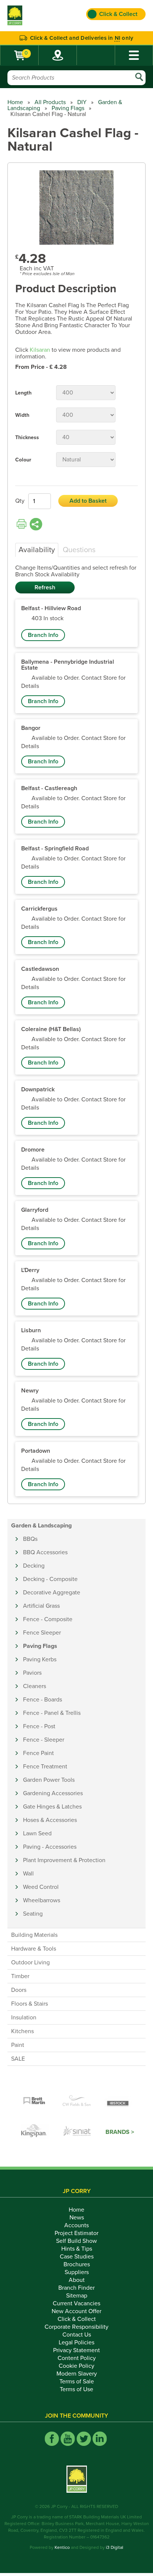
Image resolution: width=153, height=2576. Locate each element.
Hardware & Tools (34, 1949)
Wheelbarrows (42, 1900)
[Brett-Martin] (34, 2101)
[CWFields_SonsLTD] (76, 2101)
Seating (33, 1914)
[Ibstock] (119, 2101)
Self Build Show (76, 2241)
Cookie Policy (76, 2366)
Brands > (120, 2132)
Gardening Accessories (53, 1793)
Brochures (77, 2264)
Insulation (24, 2018)
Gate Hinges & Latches (52, 1807)
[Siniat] (77, 2132)
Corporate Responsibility (76, 2327)
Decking (34, 1566)
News (77, 2218)
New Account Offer (76, 2311)
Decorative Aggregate (52, 1593)
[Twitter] (84, 2439)
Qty (20, 501)
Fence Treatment (45, 1767)
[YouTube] (68, 2439)
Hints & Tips (77, 2249)
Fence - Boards (43, 1700)
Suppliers (77, 2272)
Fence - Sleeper (44, 1740)
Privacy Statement (76, 2350)
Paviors (32, 1673)
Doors (19, 1990)
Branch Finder (76, 2288)
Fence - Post (39, 1726)
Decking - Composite (50, 1579)
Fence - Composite (48, 1619)
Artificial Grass (41, 1606)
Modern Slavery (77, 2374)
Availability (37, 550)
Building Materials (34, 1935)
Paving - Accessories (50, 1847)
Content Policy (77, 2358)
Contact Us (77, 2335)
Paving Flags (68, 108)
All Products (50, 102)
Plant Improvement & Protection (64, 1860)
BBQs (30, 1539)
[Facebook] (52, 2439)
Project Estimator (76, 2233)
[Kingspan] (35, 2132)
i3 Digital (115, 2547)
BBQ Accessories (45, 1552)
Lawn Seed (37, 1833)
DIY (82, 102)
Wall (28, 1874)
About (77, 2280)
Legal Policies (76, 2342)
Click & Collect (77, 2319)
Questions (79, 550)
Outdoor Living (30, 1962)
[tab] (37, 550)
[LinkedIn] (100, 2439)
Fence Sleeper (42, 1633)
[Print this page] (22, 524)
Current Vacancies (76, 2303)
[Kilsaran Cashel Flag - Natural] (76, 208)
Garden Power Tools (49, 1780)
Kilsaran (40, 350)
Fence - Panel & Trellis (52, 1713)
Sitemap (77, 2296)
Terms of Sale (77, 2382)
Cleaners (35, 1686)
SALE (18, 2059)
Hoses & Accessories (50, 1820)
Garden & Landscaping (41, 1526)
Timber (20, 1976)
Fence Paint (38, 1753)
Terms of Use (76, 2389)
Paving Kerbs (40, 1659)
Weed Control (41, 1887)
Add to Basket (88, 501)
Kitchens (22, 2031)
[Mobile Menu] (134, 55)
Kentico (62, 2547)
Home (15, 102)
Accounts (76, 2225)
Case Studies (77, 2257)
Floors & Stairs (30, 2004)
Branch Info (43, 635)
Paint (18, 2045)
